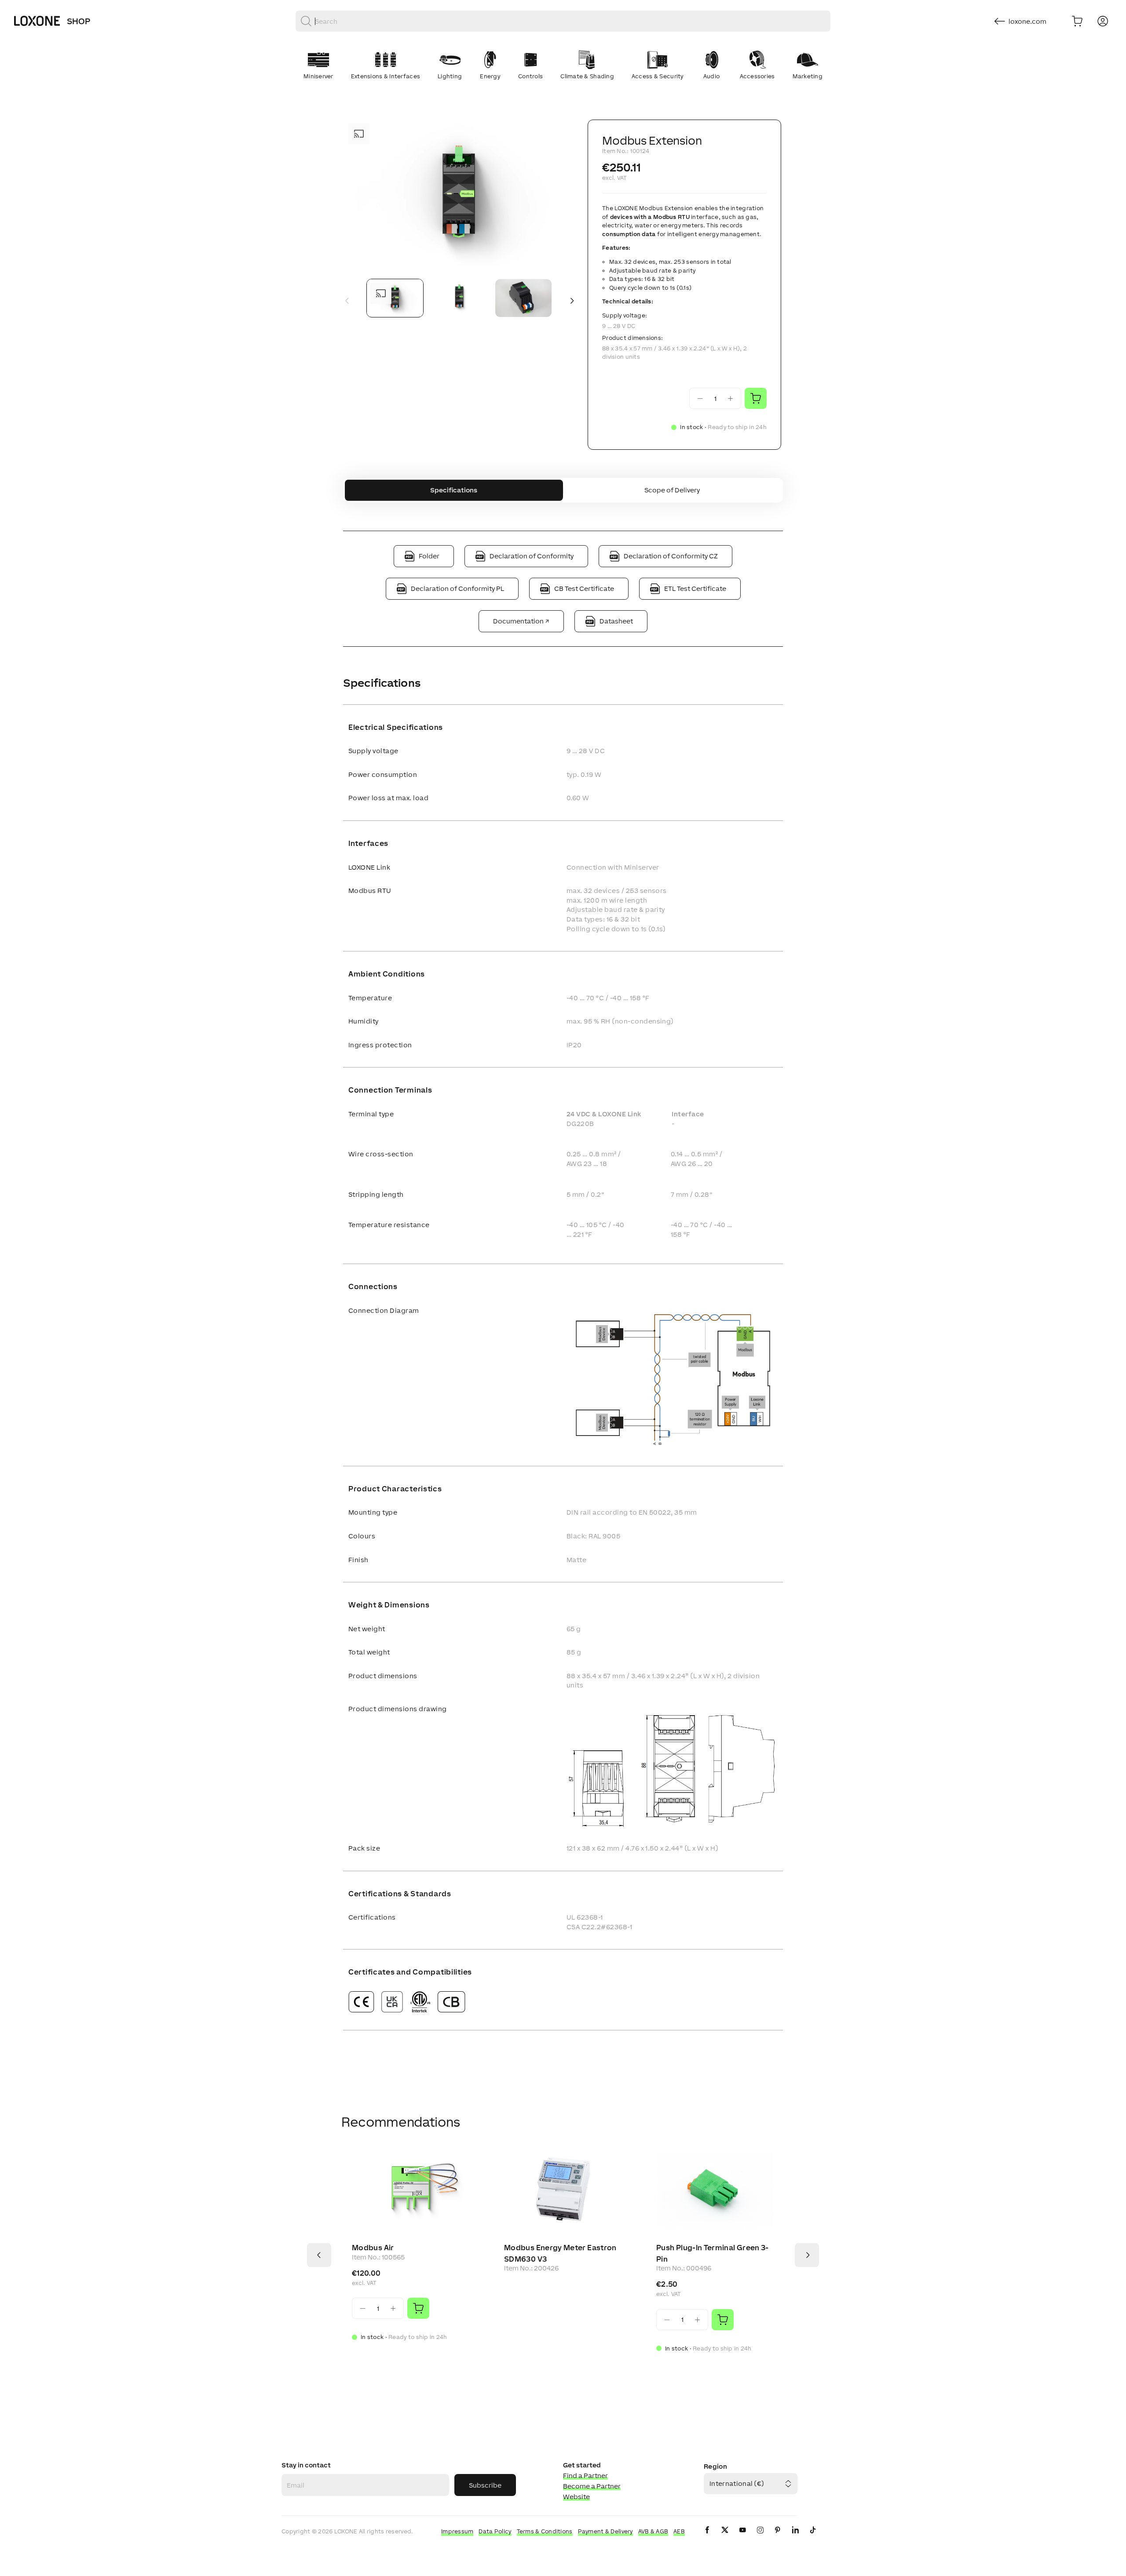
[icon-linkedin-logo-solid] (795, 2537)
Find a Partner (585, 2476)
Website (576, 2497)
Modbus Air (373, 2248)
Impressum (457, 2531)
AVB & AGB (653, 2531)
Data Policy (495, 2531)
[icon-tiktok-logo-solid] (813, 2537)
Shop (79, 21)
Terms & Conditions (545, 2531)
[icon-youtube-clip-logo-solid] (742, 2537)
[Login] (1103, 21)
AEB (679, 2531)
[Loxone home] (37, 21)
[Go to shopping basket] (1077, 21)
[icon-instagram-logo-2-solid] (760, 2537)
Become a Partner (592, 2486)
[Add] (418, 2308)
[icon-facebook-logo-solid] (707, 2537)
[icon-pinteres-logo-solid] (778, 2537)
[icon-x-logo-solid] (725, 2537)
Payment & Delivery (605, 2531)
